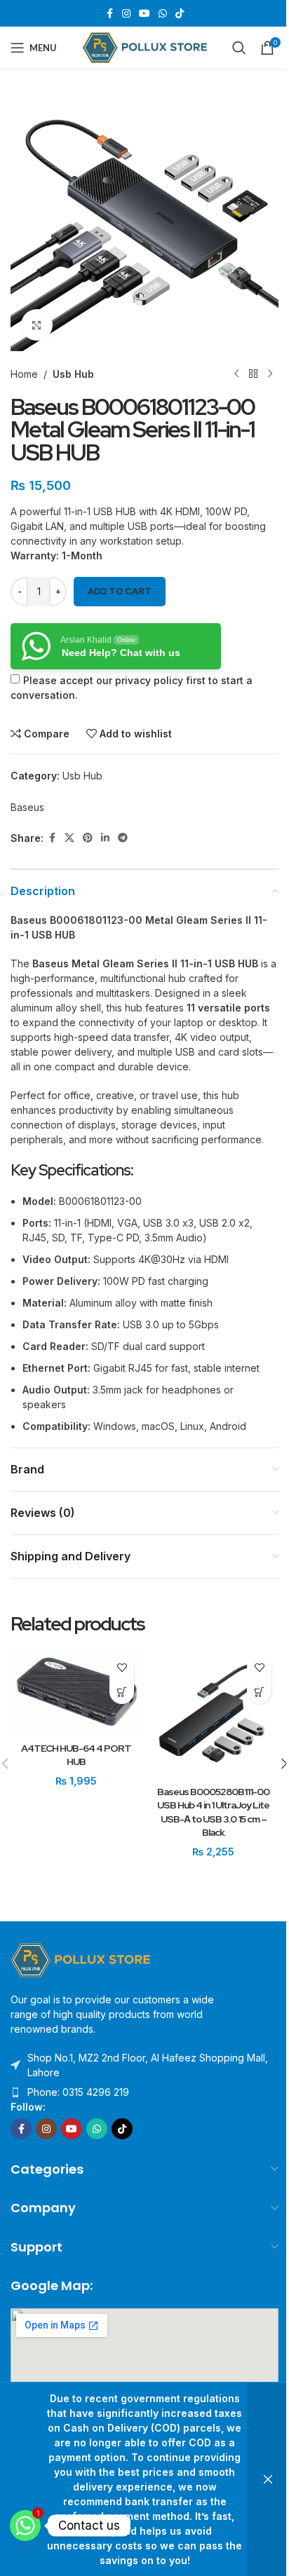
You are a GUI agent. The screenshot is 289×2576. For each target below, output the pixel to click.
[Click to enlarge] (37, 325)
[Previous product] (236, 374)
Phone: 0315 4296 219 (78, 2092)
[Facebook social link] (109, 14)
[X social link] (69, 838)
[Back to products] (253, 374)
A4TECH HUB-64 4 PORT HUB (76, 1755)
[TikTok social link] (180, 14)
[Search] (239, 48)
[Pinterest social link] (88, 838)
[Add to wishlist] (122, 1667)
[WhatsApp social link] (163, 14)
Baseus (27, 807)
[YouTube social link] (144, 14)
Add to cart (120, 591)
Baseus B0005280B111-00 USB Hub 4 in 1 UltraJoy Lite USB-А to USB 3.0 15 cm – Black (213, 1812)
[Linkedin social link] (105, 838)
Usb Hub (73, 374)
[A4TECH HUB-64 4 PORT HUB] (76, 1691)
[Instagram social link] (126, 14)
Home (24, 374)
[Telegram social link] (123, 838)
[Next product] (270, 374)
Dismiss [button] (268, 2479)
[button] (122, 1692)
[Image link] (81, 1960)
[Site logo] (145, 47)
